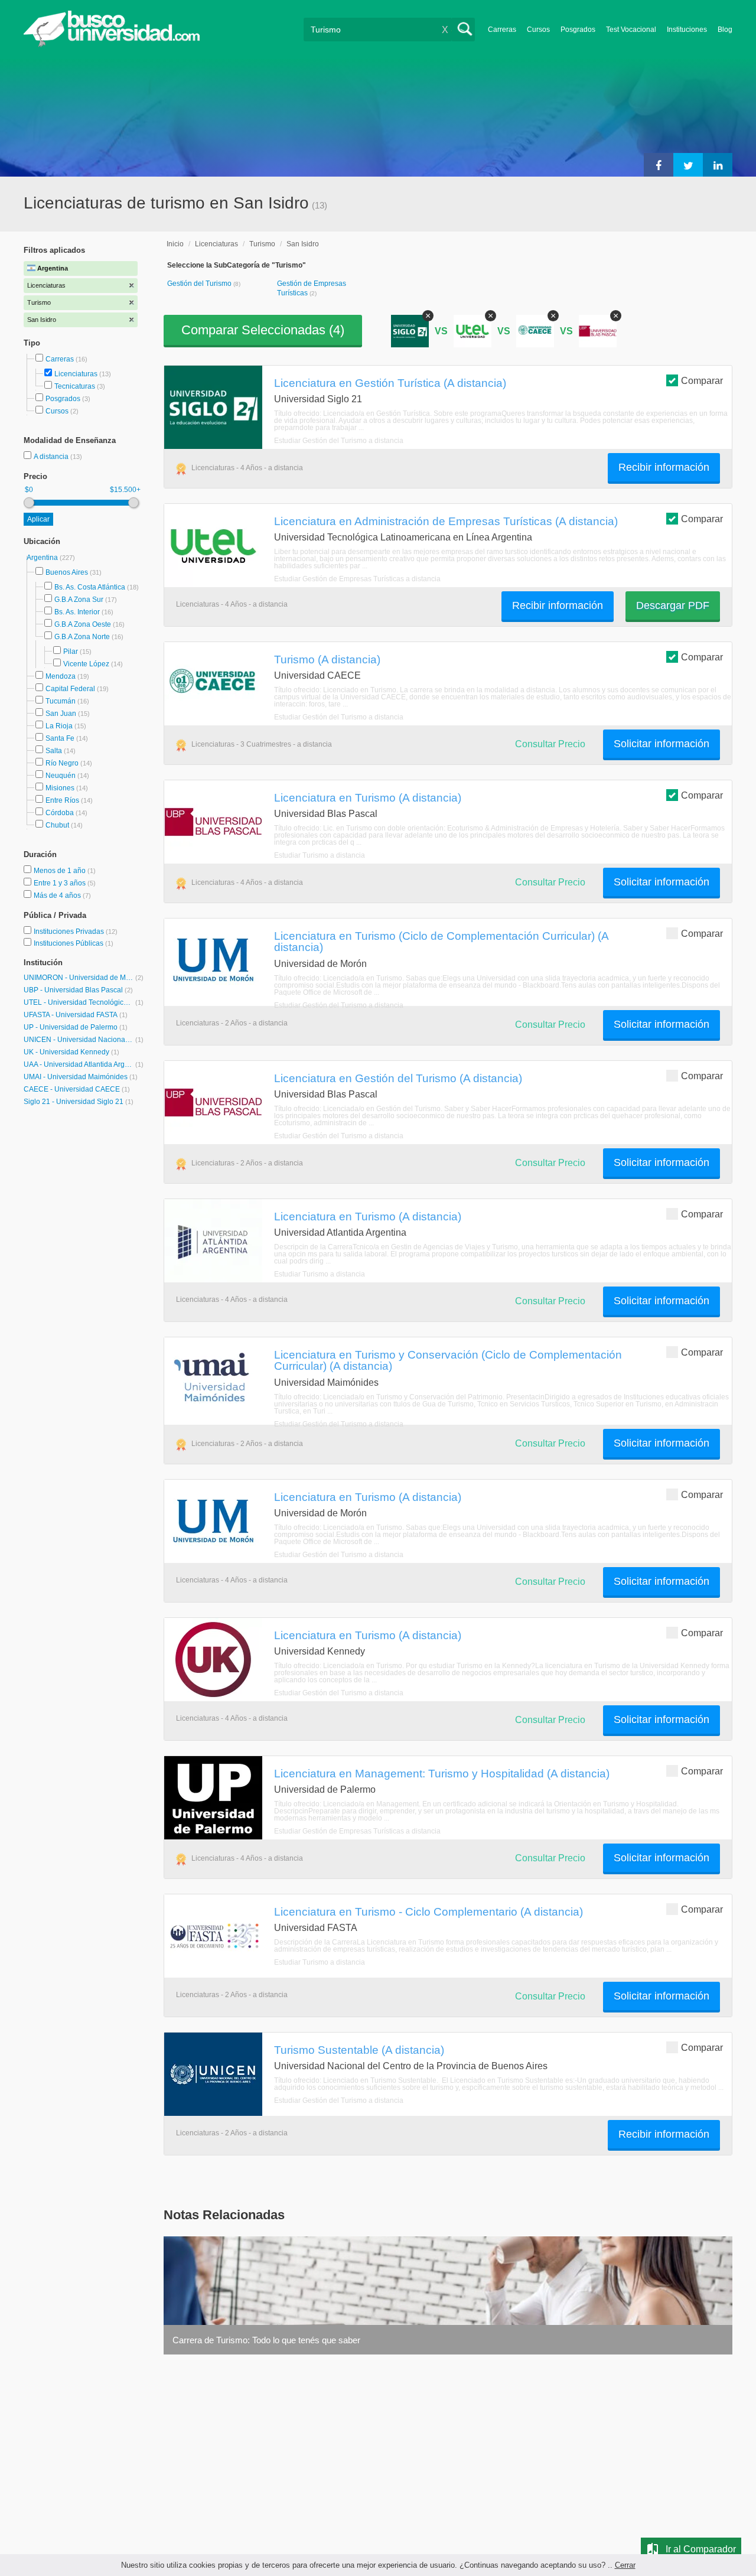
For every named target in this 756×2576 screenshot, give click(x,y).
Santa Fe (60, 738)
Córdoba (60, 813)
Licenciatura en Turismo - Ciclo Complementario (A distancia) (428, 1911)
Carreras (502, 30)
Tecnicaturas (75, 386)
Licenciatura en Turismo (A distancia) (368, 797)
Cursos (538, 30)
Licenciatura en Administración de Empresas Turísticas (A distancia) (446, 521)
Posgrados (578, 30)
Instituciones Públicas (74, 943)
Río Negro (62, 763)
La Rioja (59, 726)
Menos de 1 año (61, 871)
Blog (725, 30)
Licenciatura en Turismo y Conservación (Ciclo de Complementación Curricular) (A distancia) (448, 1360)
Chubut (57, 825)
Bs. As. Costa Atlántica (90, 587)
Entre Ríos (62, 800)
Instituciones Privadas (76, 932)
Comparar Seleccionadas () (263, 330)
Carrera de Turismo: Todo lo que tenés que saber (266, 2340)
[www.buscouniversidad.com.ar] (112, 45)
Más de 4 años (58, 895)
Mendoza (61, 676)
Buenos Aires (67, 572)
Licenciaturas (76, 374)
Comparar (702, 381)
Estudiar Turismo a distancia (320, 855)
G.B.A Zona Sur (79, 600)
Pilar (71, 652)
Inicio (175, 244)
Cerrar (625, 2565)
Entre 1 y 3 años (61, 883)
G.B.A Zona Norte (82, 637)
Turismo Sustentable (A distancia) (359, 2050)
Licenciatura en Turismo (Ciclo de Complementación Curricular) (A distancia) (441, 941)
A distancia (52, 457)
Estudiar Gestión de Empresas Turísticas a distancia (357, 579)
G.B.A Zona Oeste (83, 624)
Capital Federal (70, 689)
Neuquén (61, 776)
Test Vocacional (631, 30)
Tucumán (61, 701)
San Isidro (303, 244)
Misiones (60, 788)
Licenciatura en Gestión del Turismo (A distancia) (398, 1078)
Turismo (262, 244)
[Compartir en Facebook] (659, 165)
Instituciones (687, 30)
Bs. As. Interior (77, 612)
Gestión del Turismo (200, 284)
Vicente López (86, 664)
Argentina (43, 558)
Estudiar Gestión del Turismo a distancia (339, 441)
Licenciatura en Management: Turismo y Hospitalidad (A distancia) (442, 1773)
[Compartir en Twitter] (688, 165)
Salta (54, 751)
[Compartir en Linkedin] (718, 165)
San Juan (61, 714)
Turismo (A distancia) (327, 659)
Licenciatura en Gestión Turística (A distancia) (390, 383)
